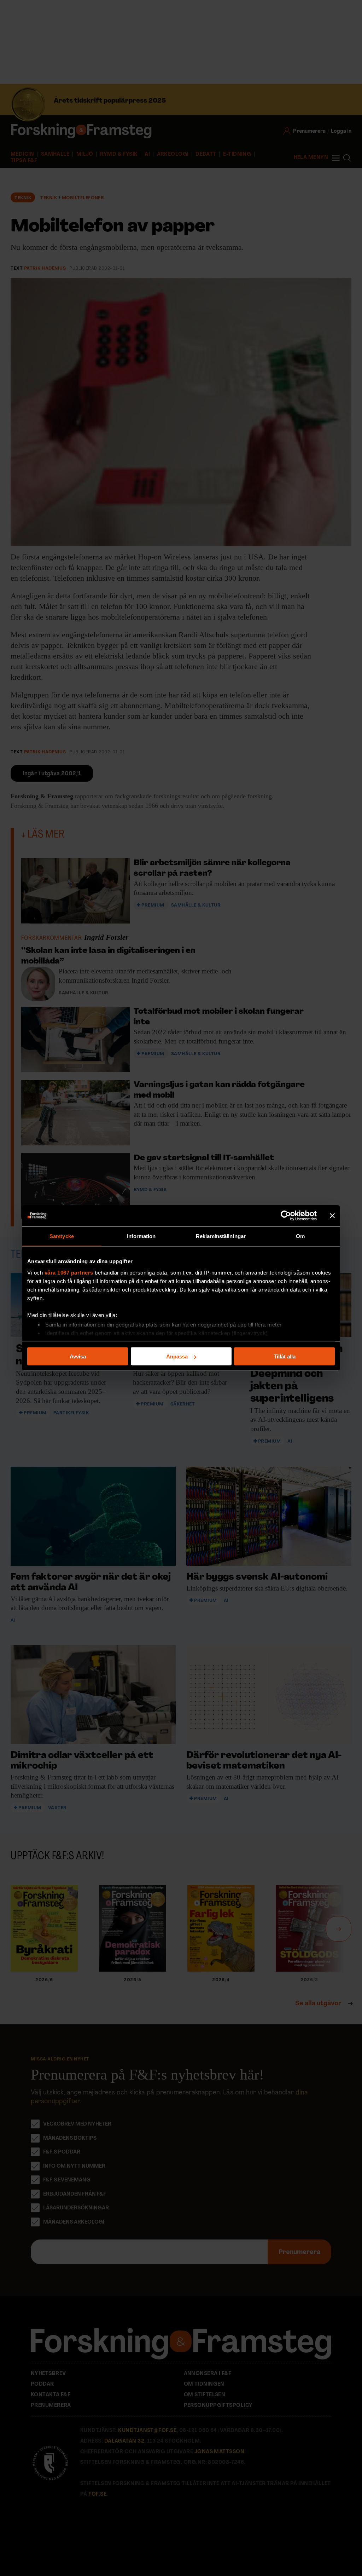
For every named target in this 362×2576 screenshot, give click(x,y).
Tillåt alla (285, 1356)
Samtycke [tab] (62, 1236)
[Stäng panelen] (332, 1216)
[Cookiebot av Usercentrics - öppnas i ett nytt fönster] (286, 1216)
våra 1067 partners (69, 1272)
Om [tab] (300, 1236)
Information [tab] (141, 1236)
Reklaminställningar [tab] (221, 1236)
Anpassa (177, 1356)
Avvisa (78, 1356)
